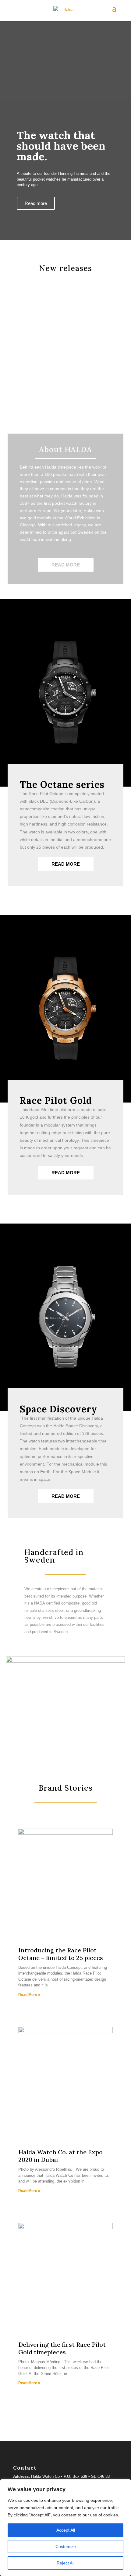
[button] (9, 350)
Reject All (65, 2563)
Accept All (66, 2530)
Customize (66, 2547)
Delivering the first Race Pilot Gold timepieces (62, 2348)
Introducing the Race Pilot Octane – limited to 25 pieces (61, 1954)
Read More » (29, 1995)
